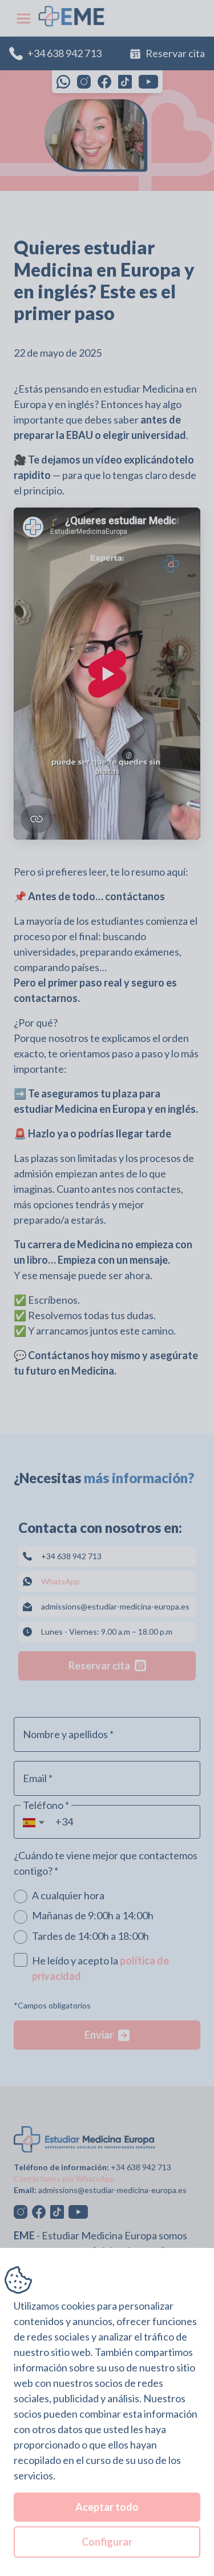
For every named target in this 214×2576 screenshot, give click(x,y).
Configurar (107, 2542)
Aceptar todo (107, 2507)
